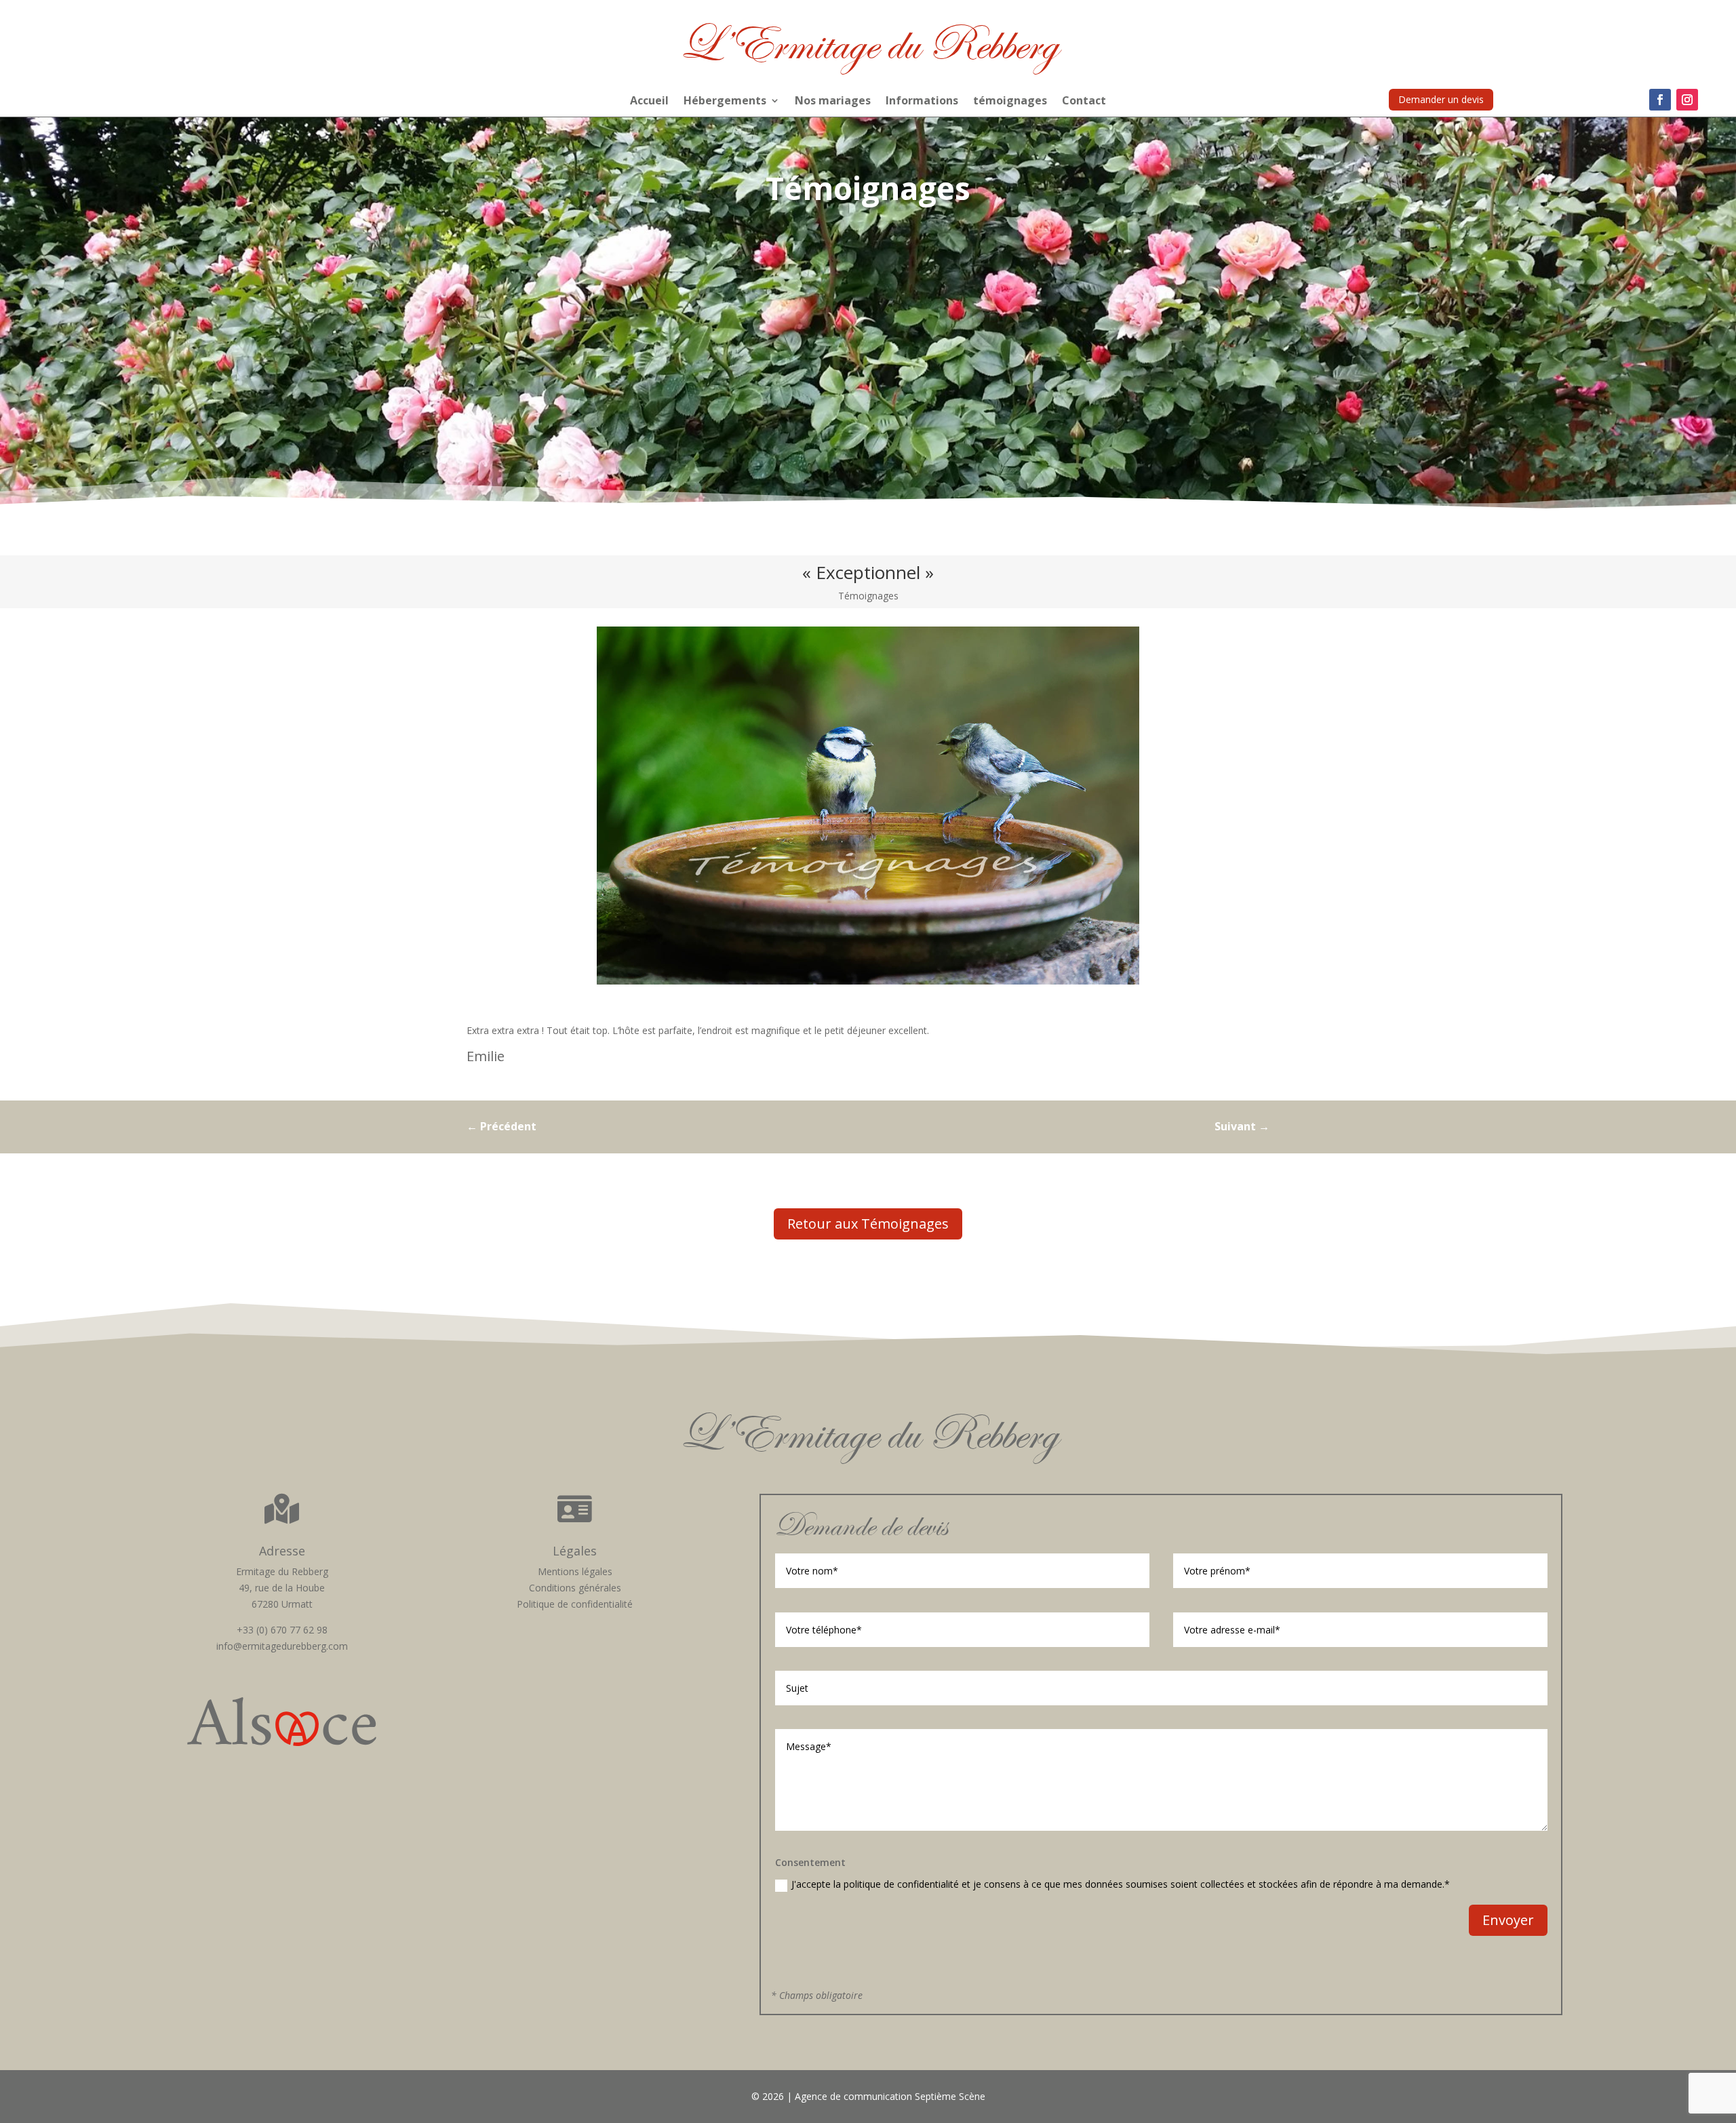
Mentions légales (575, 1571)
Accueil (649, 102)
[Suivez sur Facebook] (1660, 100)
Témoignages (868, 596)
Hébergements (725, 102)
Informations (922, 102)
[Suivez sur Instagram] (1687, 100)
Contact (1084, 102)
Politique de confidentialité (575, 1604)
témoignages (1010, 102)
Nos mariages (833, 102)
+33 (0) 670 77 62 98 (282, 1630)
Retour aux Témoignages (868, 1224)
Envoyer (1508, 1920)
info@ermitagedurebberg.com (282, 1646)
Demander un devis (1441, 99)
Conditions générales (575, 1588)
